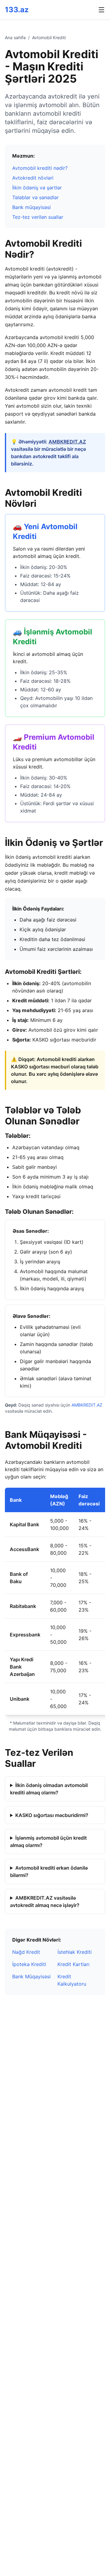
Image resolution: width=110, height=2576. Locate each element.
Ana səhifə (15, 37)
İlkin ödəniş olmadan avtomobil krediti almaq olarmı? (49, 1789)
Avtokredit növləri (33, 178)
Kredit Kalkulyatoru (72, 1980)
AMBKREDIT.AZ (67, 442)
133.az (17, 10)
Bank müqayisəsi (31, 207)
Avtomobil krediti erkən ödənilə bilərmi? (49, 1871)
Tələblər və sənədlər (35, 197)
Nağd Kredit (26, 1952)
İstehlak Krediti (75, 1952)
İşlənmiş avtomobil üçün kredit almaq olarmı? (48, 1841)
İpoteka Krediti (29, 1964)
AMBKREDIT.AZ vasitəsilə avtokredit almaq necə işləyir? (45, 1901)
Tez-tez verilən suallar (38, 217)
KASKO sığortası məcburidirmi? (52, 1815)
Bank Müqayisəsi (31, 1976)
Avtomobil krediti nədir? (40, 168)
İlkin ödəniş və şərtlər (37, 188)
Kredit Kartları (73, 1964)
